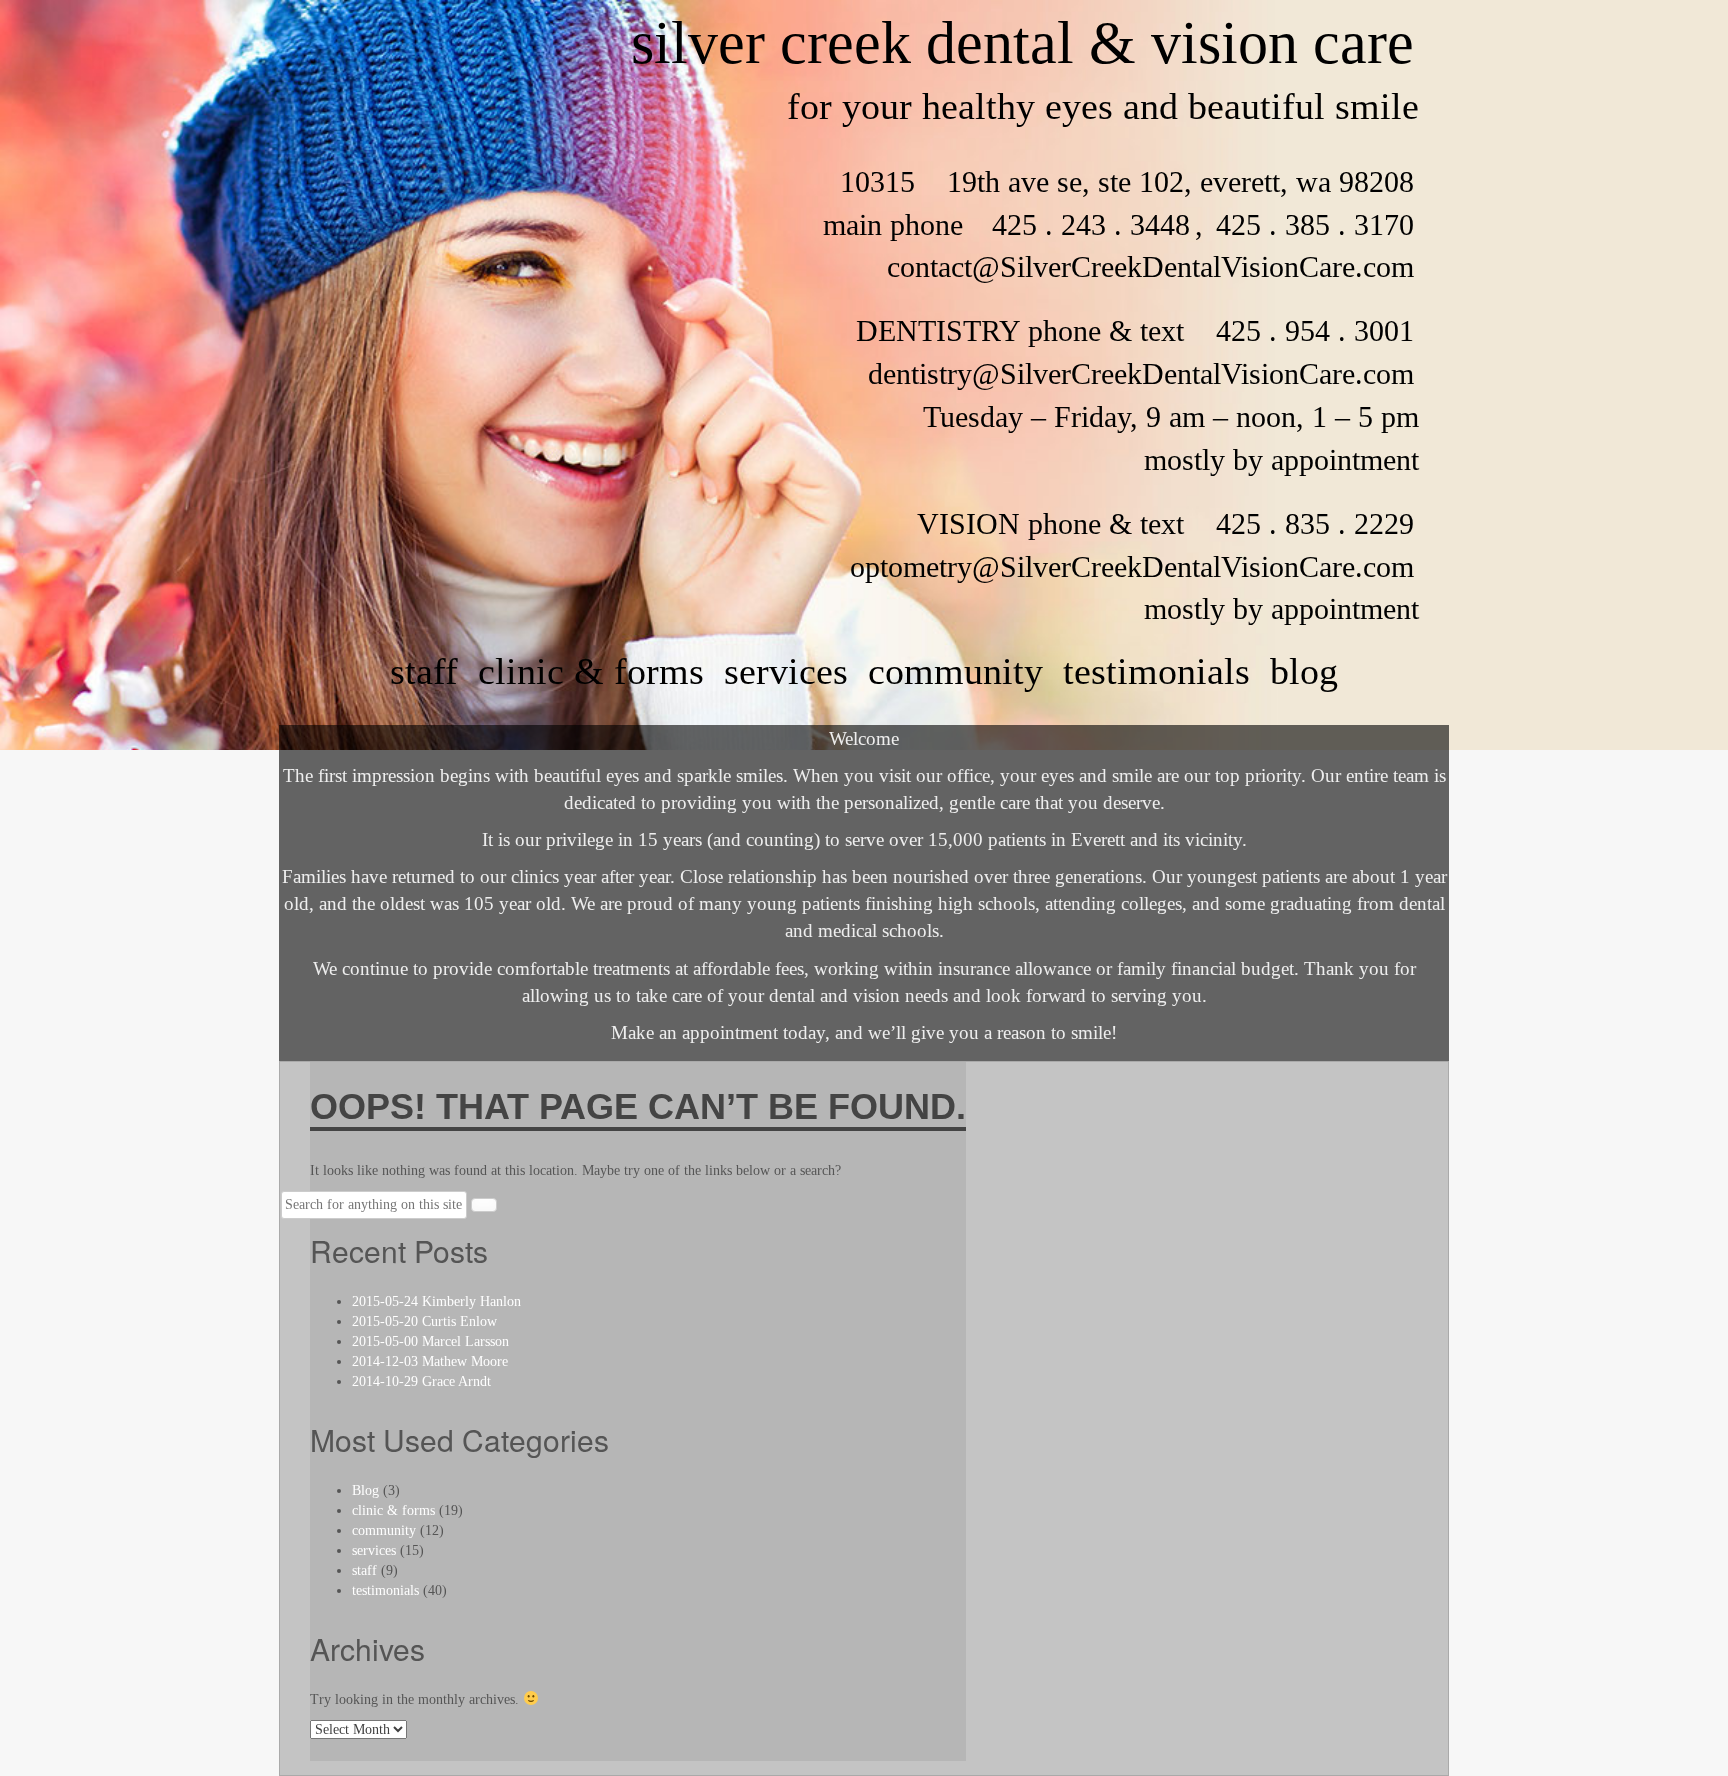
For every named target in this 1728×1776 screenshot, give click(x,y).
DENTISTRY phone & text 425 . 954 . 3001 (1135, 330)
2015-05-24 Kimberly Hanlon (436, 1301)
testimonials (1156, 671)
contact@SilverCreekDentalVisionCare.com (1150, 266)
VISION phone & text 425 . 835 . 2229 (1165, 523)
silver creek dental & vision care (1022, 43)
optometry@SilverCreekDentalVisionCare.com (1132, 566)
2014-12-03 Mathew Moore (430, 1361)
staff (424, 671)
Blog (1304, 671)
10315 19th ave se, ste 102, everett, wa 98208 (1127, 181)
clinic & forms (591, 671)
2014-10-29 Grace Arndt (421, 1381)
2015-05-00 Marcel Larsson (430, 1341)
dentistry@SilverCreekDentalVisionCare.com (1141, 373)
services (786, 671)
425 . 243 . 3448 (1091, 224)
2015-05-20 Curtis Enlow (424, 1321)
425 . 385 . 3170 (1311, 224)
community (955, 671)
